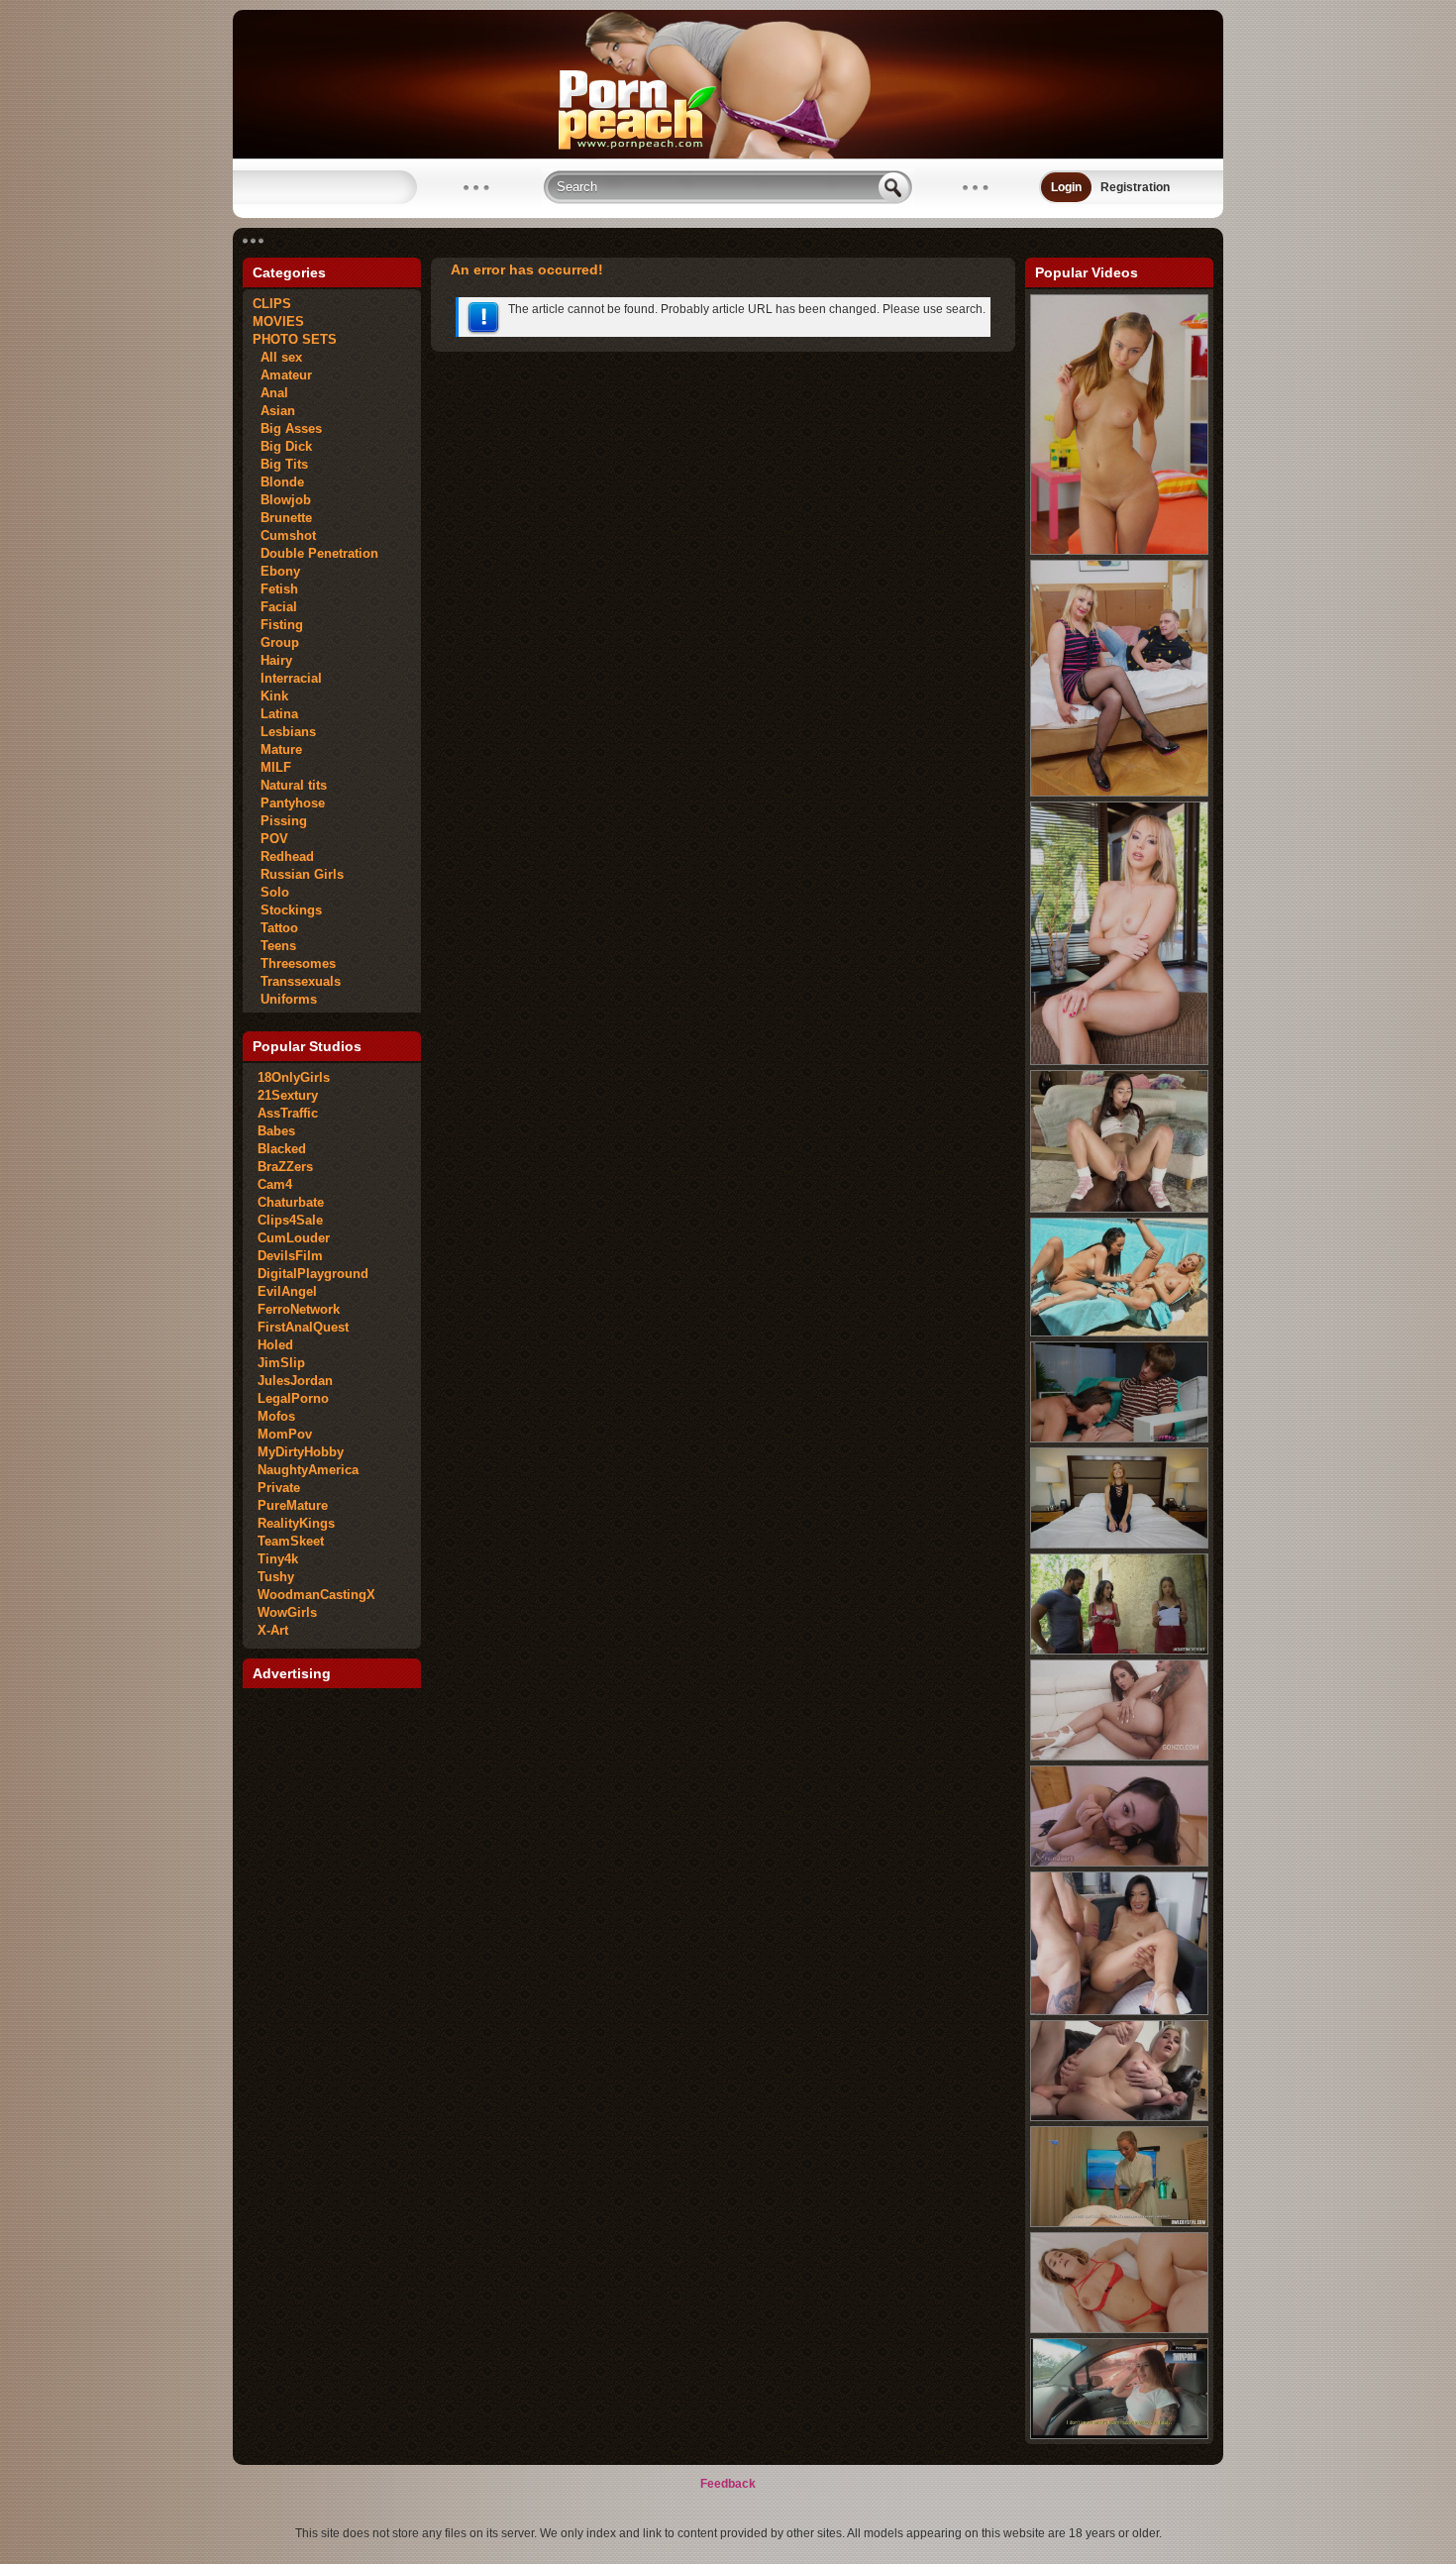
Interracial (287, 678)
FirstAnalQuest (303, 1327)
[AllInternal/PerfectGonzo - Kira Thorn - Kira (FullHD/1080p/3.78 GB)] (1119, 1061)
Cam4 (275, 1184)
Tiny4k (278, 1559)
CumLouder (294, 1238)
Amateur (282, 375)
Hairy (272, 660)
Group (276, 642)
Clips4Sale (290, 1220)
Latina (275, 714)
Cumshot (284, 535)
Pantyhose (289, 803)
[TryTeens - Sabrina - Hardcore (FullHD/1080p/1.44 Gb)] (1119, 551)
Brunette (282, 518)
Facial (275, 607)
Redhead (283, 856)
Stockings (287, 910)
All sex (277, 357)
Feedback (728, 2484)
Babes (276, 1131)
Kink (270, 696)
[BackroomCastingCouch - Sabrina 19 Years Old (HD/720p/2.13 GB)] (1119, 2117)
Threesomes (294, 963)
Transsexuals (297, 981)
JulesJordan (295, 1381)
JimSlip (281, 1363)
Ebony (276, 571)
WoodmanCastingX (316, 1595)
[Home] (728, 155)
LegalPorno (293, 1398)
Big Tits (280, 464)
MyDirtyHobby (301, 1452)
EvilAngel (287, 1291)
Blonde (278, 482)
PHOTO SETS (295, 339)
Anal (270, 393)
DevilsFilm (290, 1256)
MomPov (285, 1434)
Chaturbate (291, 1202)
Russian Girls (298, 874)
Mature (277, 749)
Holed (275, 1345)
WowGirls (287, 1612)
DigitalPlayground (313, 1274)
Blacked (282, 1149)
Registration (1135, 187)
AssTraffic (288, 1113)
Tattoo (275, 928)
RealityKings (296, 1523)
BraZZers (285, 1167)
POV (270, 839)
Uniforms (285, 999)
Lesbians (284, 732)
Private (279, 1488)
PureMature (293, 1505)
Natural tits (290, 785)
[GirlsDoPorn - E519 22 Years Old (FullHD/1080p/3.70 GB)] (1119, 1545)
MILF (272, 767)
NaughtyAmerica (308, 1470)
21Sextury (288, 1095)
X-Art (273, 1630)
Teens (274, 946)
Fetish (275, 589)
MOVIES (278, 321)
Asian (274, 411)
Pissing (280, 821)
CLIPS (272, 304)
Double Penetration (315, 553)
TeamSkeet (291, 1541)
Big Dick (282, 446)
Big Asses (287, 428)
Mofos (276, 1416)
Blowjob (282, 500)
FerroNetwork (299, 1309)
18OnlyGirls (294, 1077)
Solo (271, 892)
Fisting (278, 625)
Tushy (276, 1577)
